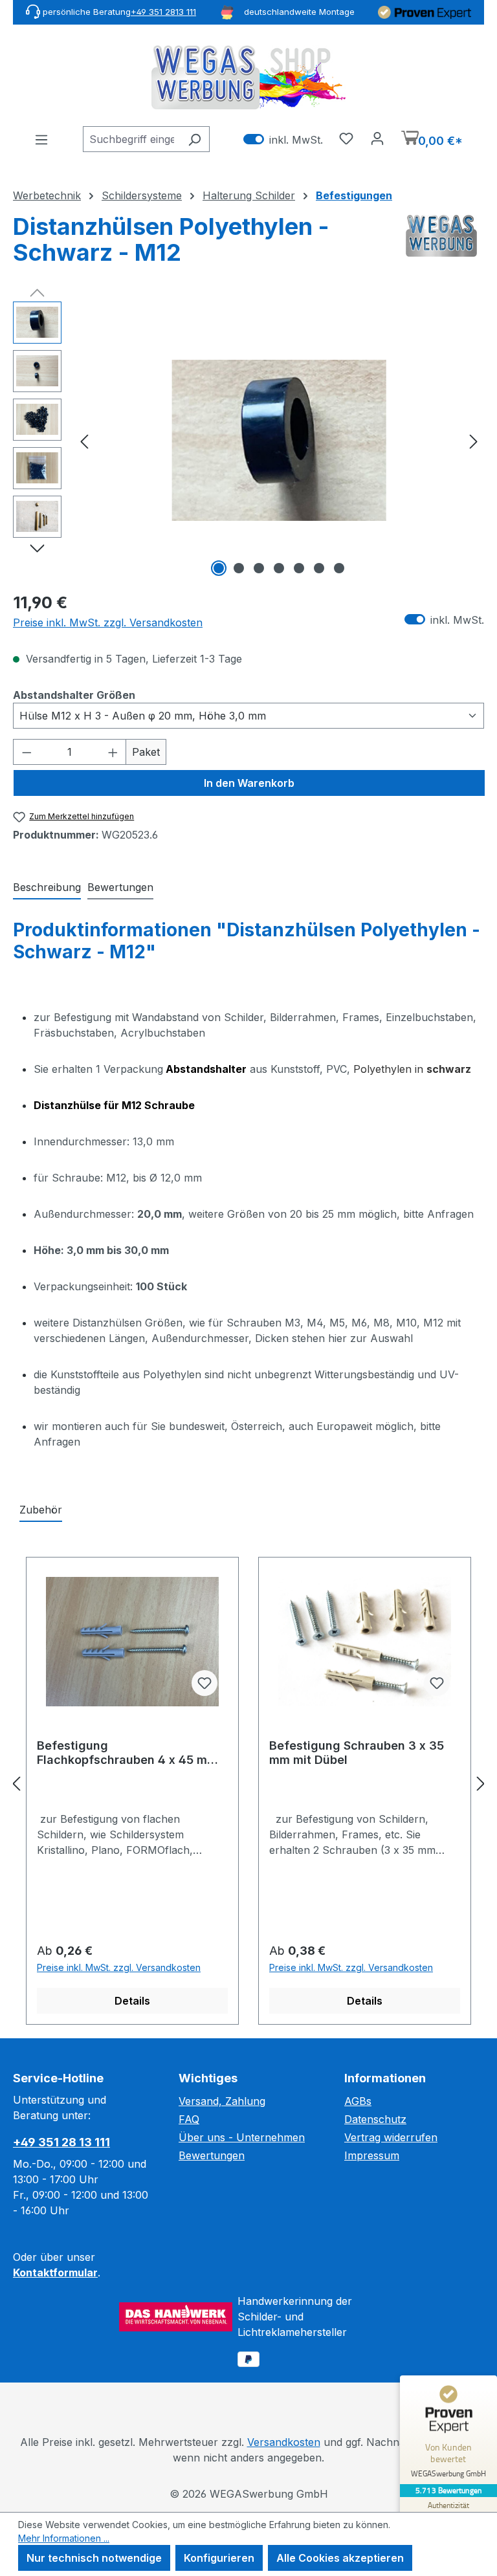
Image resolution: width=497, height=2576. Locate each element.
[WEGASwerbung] (441, 245)
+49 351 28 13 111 (61, 2142)
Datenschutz (375, 2119)
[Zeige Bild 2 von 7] (239, 568)
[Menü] (41, 139)
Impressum (372, 2155)
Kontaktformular (55, 2273)
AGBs (358, 2101)
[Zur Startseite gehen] (248, 77)
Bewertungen (212, 2155)
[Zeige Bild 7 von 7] (339, 568)
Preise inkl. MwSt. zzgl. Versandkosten (108, 622)
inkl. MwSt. (283, 139)
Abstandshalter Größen (74, 695)
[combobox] (131, 139)
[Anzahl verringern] (27, 752)
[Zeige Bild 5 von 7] (299, 568)
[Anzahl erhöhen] (113, 752)
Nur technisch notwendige (94, 2558)
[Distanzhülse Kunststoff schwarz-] (279, 440)
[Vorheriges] (84, 440)
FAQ (189, 2119)
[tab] (47, 888)
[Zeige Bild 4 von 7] (279, 568)
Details (132, 2001)
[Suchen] (194, 139)
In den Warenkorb (249, 783)
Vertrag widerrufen (391, 2137)
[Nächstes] (474, 440)
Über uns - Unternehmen (242, 2137)
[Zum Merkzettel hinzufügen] (204, 1683)
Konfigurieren (219, 2558)
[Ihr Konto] (377, 138)
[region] (248, 441)
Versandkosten (284, 2442)
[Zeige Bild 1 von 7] (219, 568)
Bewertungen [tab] (120, 887)
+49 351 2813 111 (163, 12)
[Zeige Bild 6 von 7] (319, 568)
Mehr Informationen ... (64, 2538)
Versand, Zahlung (222, 2101)
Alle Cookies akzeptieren (340, 2558)
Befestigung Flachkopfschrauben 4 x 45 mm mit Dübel (127, 1753)
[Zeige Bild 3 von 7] (259, 568)
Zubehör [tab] (41, 1510)
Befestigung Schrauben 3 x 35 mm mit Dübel (357, 1753)
